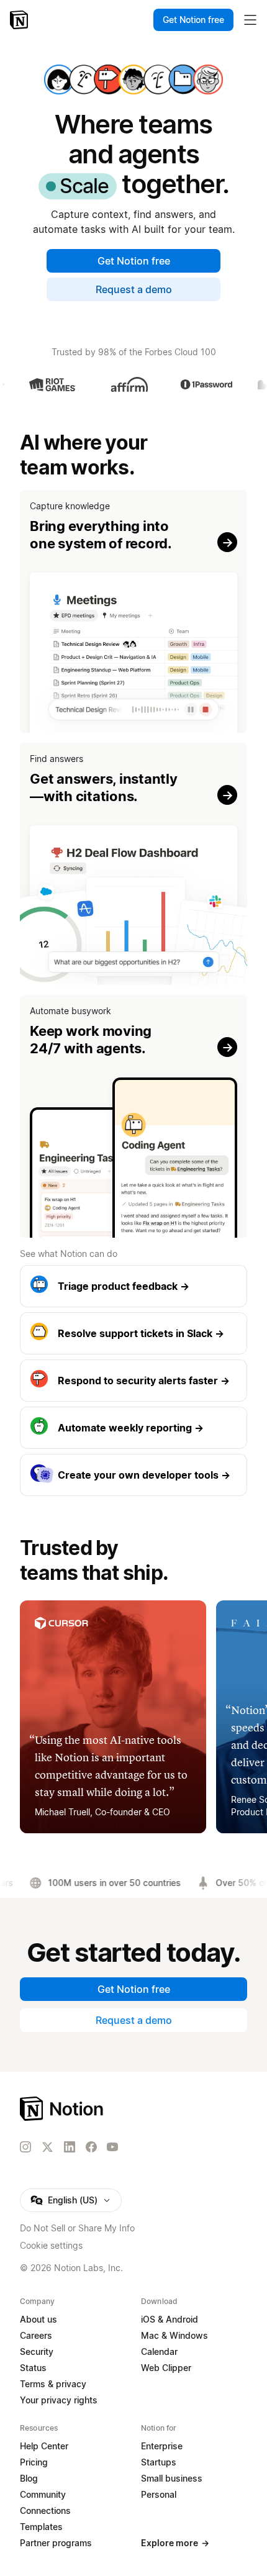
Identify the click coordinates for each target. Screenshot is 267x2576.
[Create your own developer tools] (133, 1475)
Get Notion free (134, 261)
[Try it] (133, 611)
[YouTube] (112, 2147)
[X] (47, 2147)
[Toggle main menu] (250, 20)
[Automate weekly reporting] (133, 1428)
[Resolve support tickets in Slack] (133, 1333)
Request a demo (134, 289)
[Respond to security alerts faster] (133, 1381)
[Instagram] (25, 2147)
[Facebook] (91, 2147)
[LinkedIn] (70, 2147)
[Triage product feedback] (133, 1286)
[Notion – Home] (20, 20)
